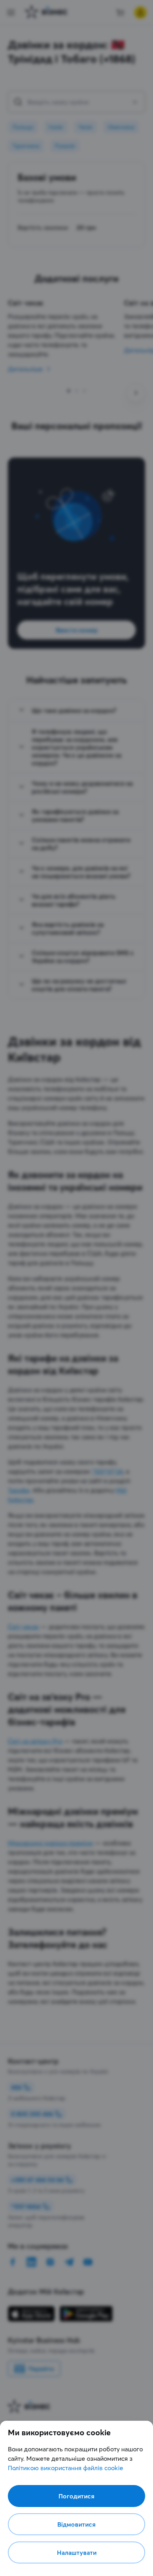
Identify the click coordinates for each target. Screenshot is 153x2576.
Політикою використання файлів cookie (66, 2468)
